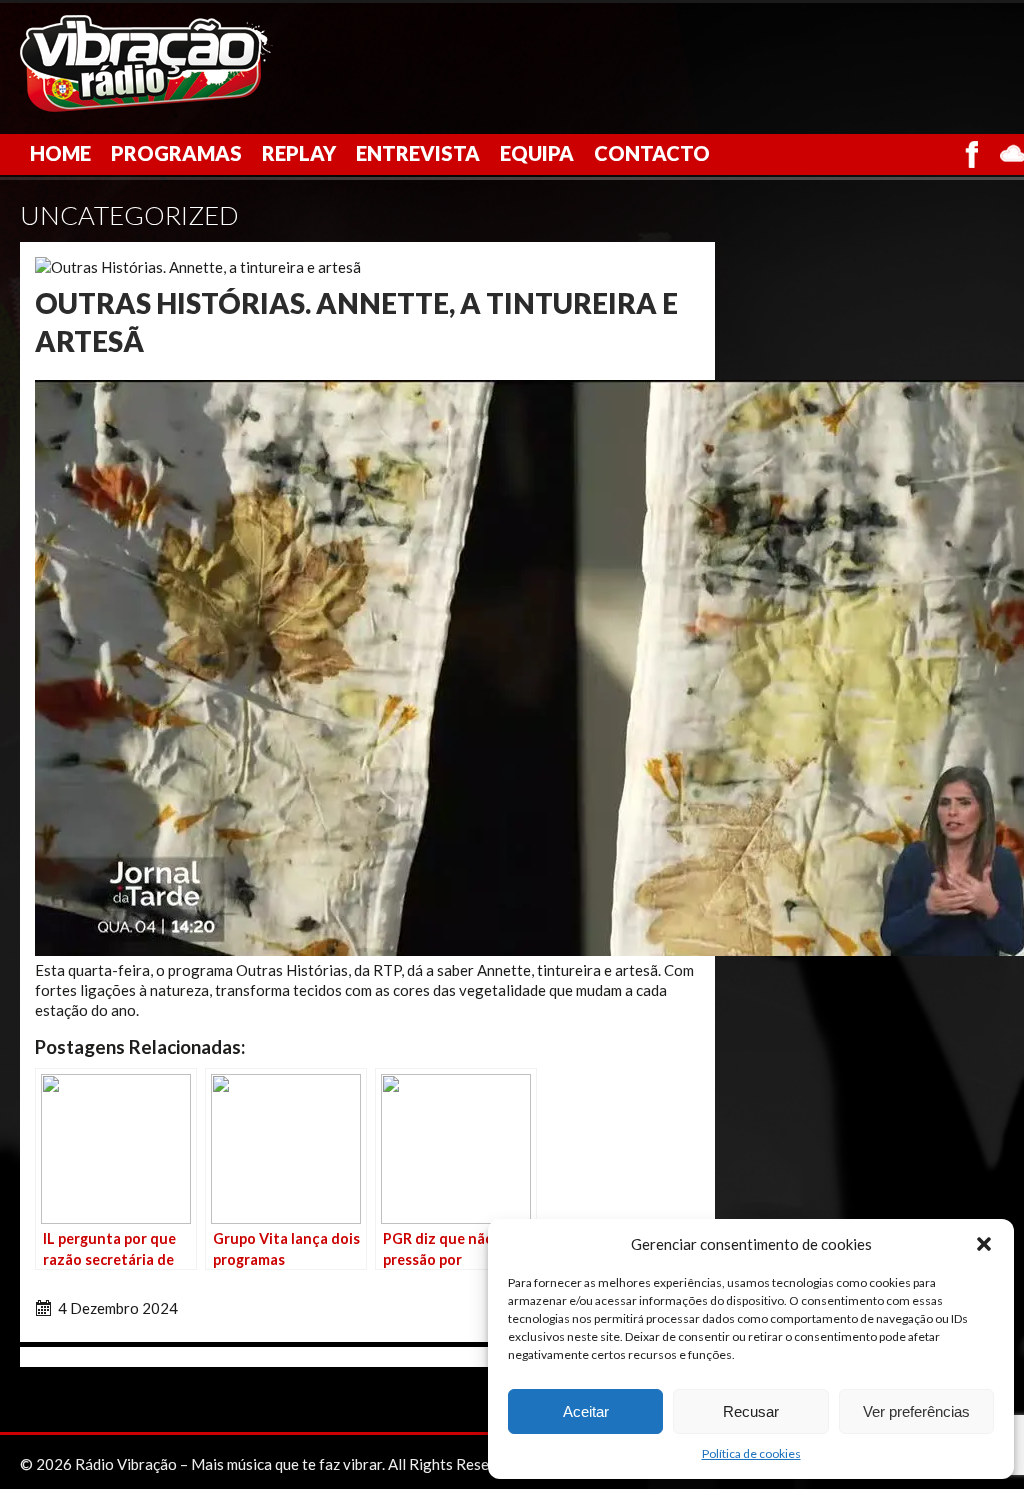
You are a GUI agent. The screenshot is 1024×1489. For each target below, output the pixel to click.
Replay (299, 153)
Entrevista (418, 153)
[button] (984, 1244)
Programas (176, 153)
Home (60, 153)
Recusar (751, 1411)
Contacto (652, 153)
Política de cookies (751, 1453)
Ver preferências (916, 1411)
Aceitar (586, 1411)
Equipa (537, 153)
